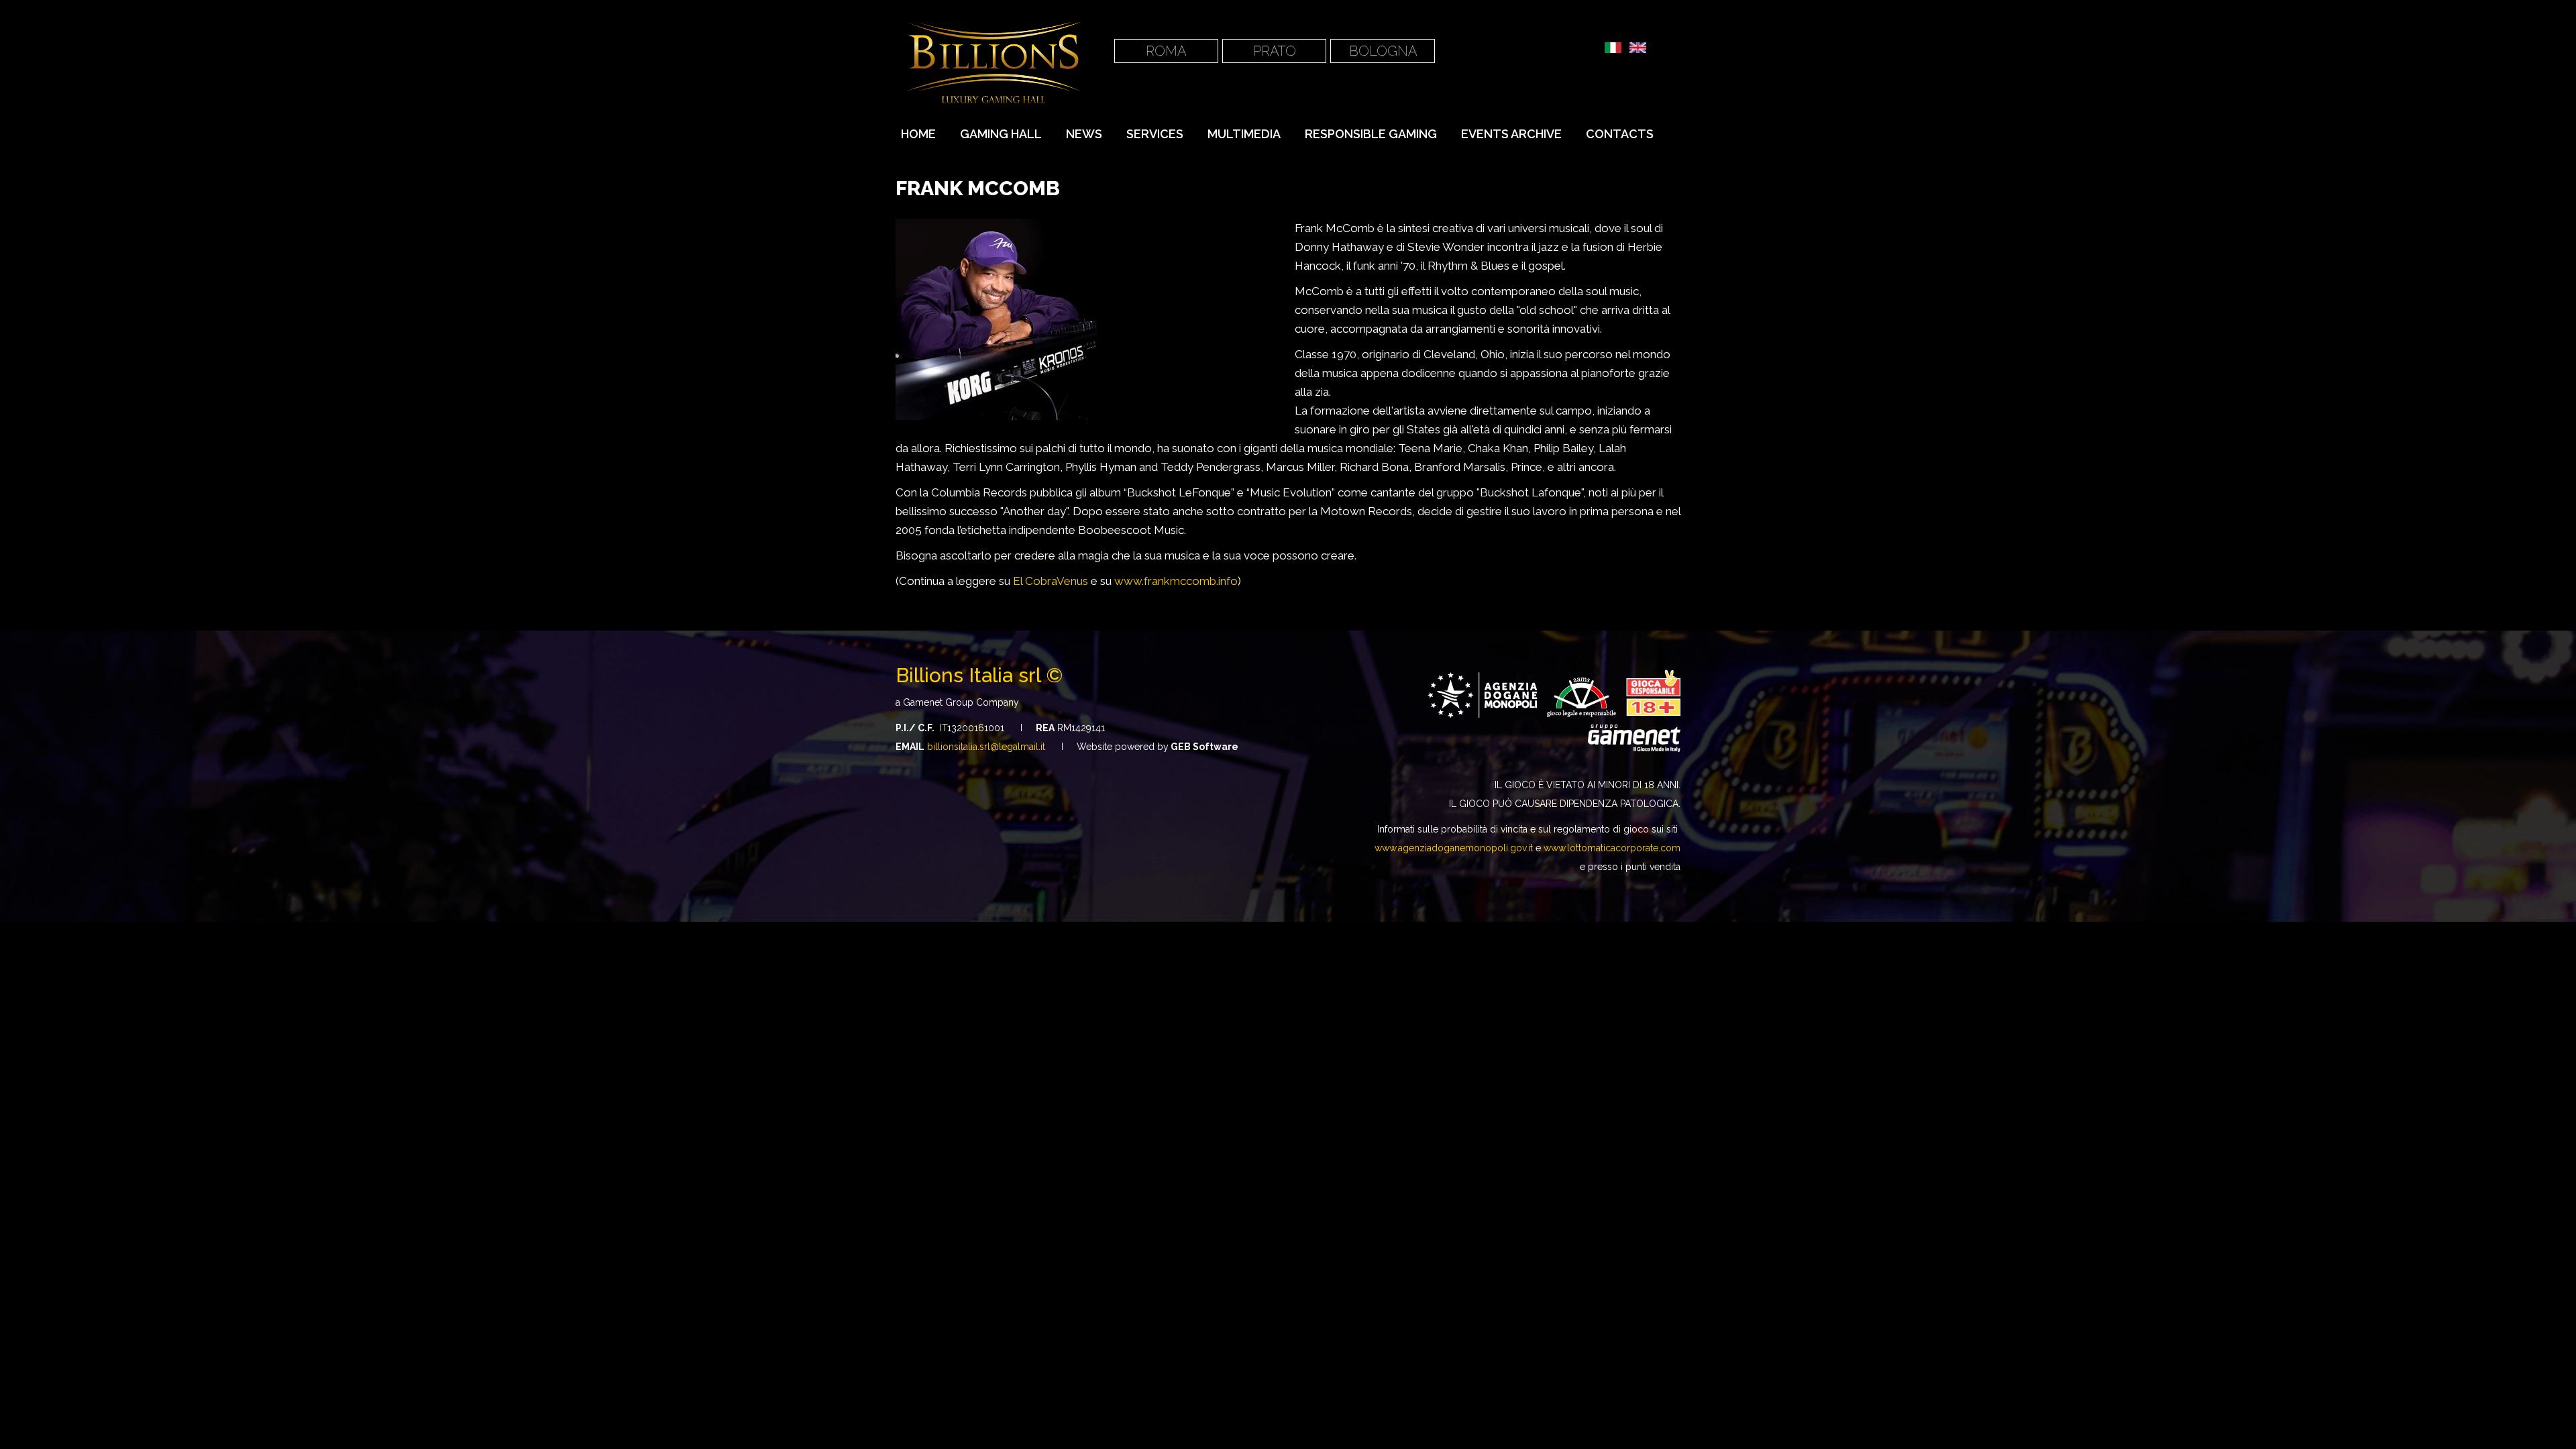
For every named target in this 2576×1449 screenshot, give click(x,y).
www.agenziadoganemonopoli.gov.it (1454, 848)
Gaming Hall (1001, 134)
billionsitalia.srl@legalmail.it (986, 747)
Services (1155, 134)
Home (918, 134)
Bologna (1383, 51)
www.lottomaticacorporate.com (1612, 848)
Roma (1166, 51)
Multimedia (1244, 134)
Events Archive (1511, 134)
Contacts (1620, 134)
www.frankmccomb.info (1176, 581)
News (1084, 134)
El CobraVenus (1051, 581)
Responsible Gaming (1371, 134)
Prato (1275, 51)
